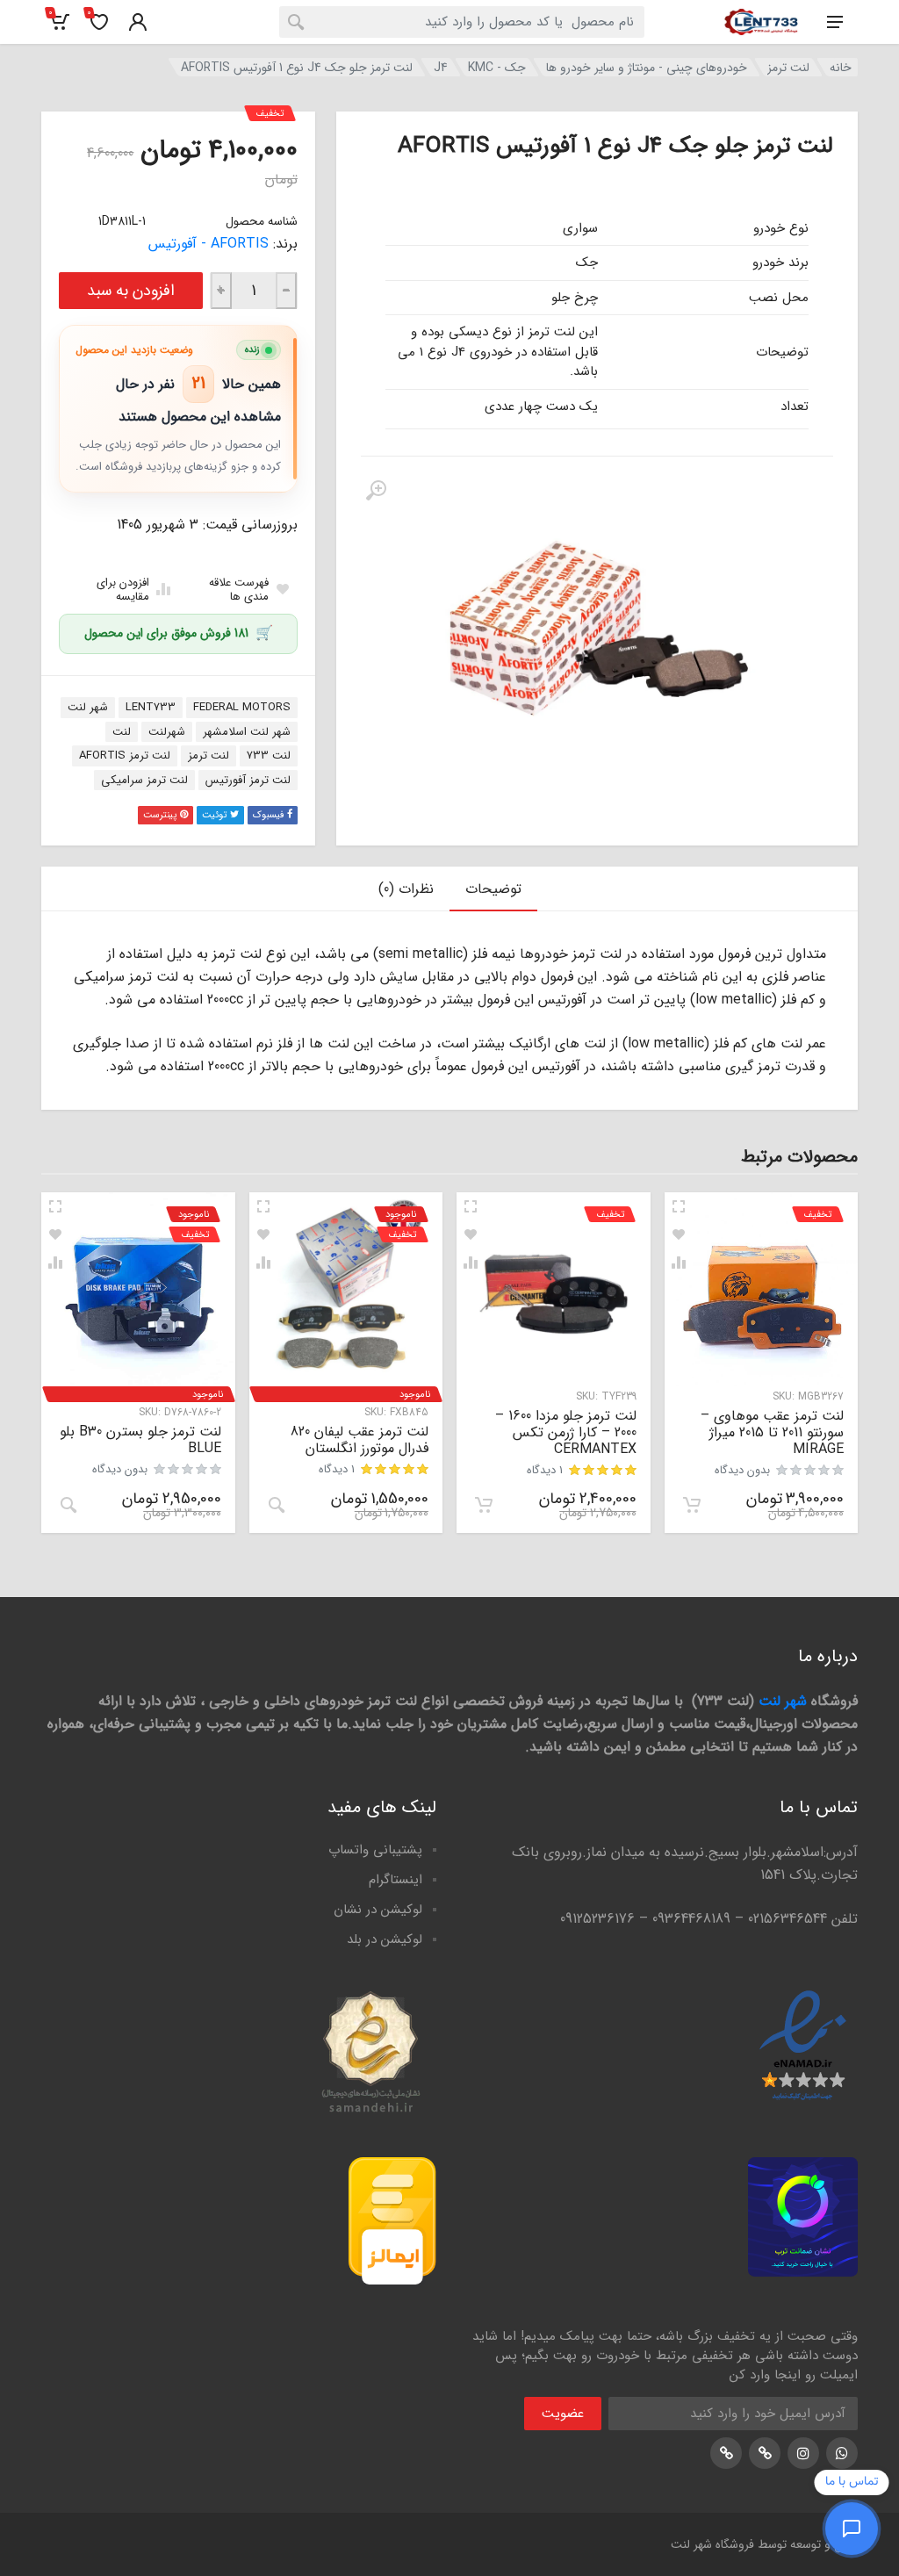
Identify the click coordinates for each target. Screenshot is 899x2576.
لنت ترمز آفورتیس (248, 780)
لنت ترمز (788, 68)
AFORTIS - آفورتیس (209, 244)
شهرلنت (167, 732)
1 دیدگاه (545, 1470)
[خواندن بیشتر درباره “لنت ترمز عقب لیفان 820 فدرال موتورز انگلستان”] (277, 1505)
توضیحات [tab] (493, 889)
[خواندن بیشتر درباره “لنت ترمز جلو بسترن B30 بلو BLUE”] (68, 1505)
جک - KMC (497, 68)
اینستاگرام (396, 1880)
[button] (692, 1505)
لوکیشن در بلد (385, 1939)
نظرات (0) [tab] (406, 889)
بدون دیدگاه (742, 1470)
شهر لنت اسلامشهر (247, 732)
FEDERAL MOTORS (242, 707)
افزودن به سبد (131, 291)
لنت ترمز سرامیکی (144, 780)
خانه (841, 68)
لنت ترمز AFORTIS (125, 756)
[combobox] (462, 22)
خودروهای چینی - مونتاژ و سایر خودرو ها (647, 68)
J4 (441, 68)
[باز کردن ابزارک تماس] (852, 2529)
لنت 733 (269, 756)
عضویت (563, 2414)
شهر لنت (88, 707)
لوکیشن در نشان (378, 1910)
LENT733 (151, 707)
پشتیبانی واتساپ (375, 1850)
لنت (122, 732)
